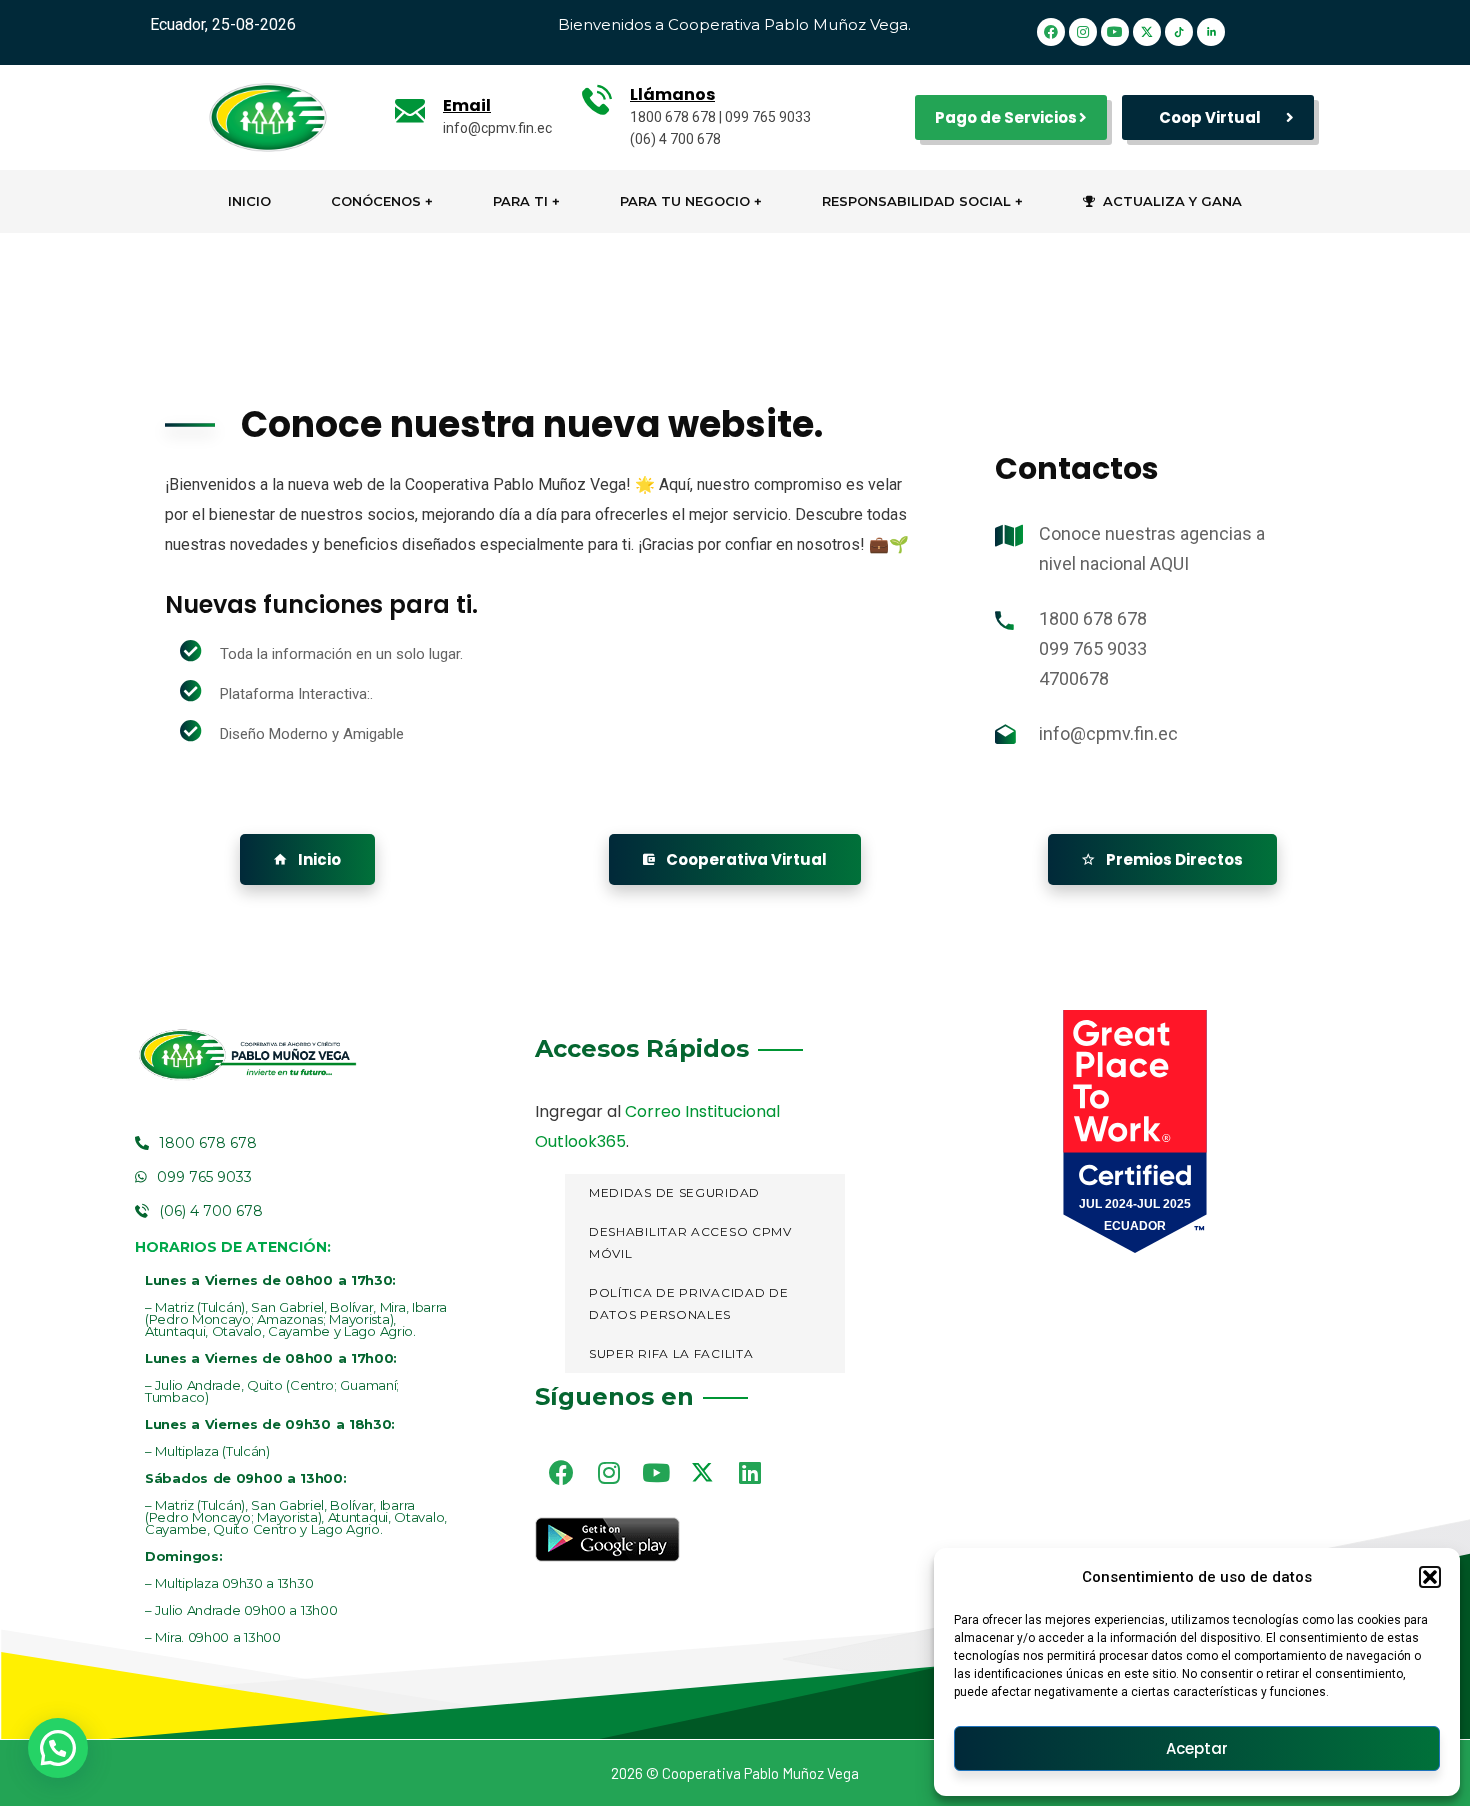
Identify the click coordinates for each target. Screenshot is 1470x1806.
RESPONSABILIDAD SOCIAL (916, 201)
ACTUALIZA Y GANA (1172, 201)
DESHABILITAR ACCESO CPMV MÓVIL (690, 1243)
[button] (1430, 1577)
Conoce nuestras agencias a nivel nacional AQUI (1152, 548)
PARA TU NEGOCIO (685, 201)
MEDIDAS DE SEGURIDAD (674, 1192)
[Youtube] (1116, 32)
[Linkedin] (750, 1472)
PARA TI (520, 201)
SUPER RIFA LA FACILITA (671, 1353)
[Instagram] (1084, 32)
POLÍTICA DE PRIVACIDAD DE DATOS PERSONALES (689, 1304)
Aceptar (1197, 1748)
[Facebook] (1052, 32)
